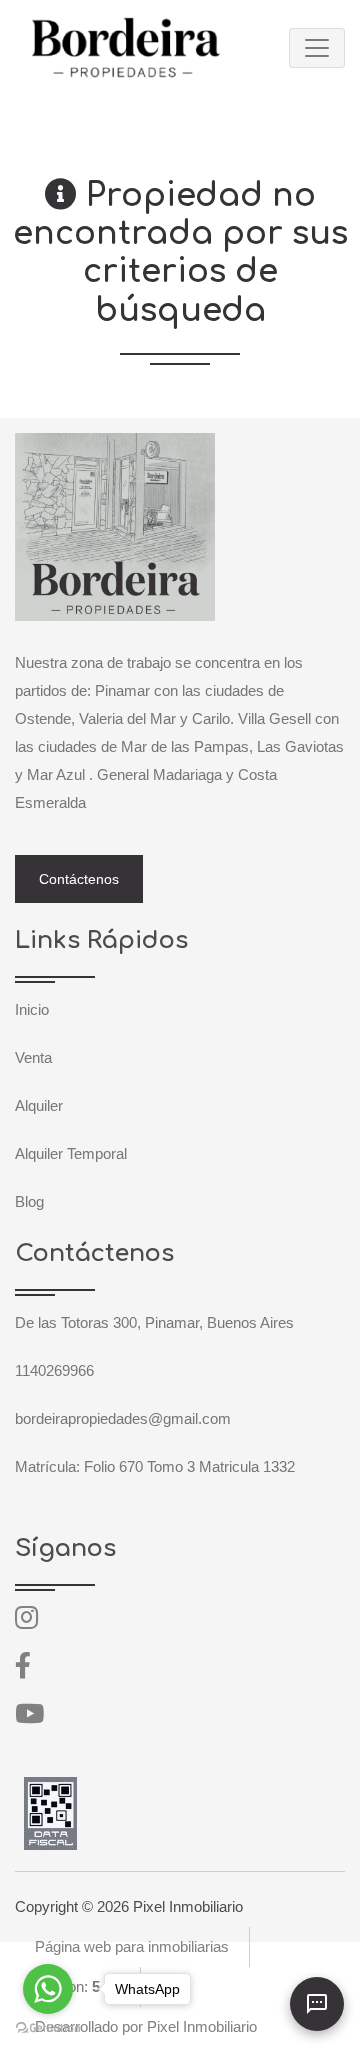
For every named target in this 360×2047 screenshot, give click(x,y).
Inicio (32, 1009)
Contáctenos (79, 879)
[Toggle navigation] (317, 48)
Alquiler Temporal (71, 1153)
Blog (29, 1201)
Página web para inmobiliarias (132, 1946)
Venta (33, 1057)
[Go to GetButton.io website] (48, 2027)
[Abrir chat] (317, 2004)
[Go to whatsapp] (48, 1989)
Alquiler (39, 1105)
